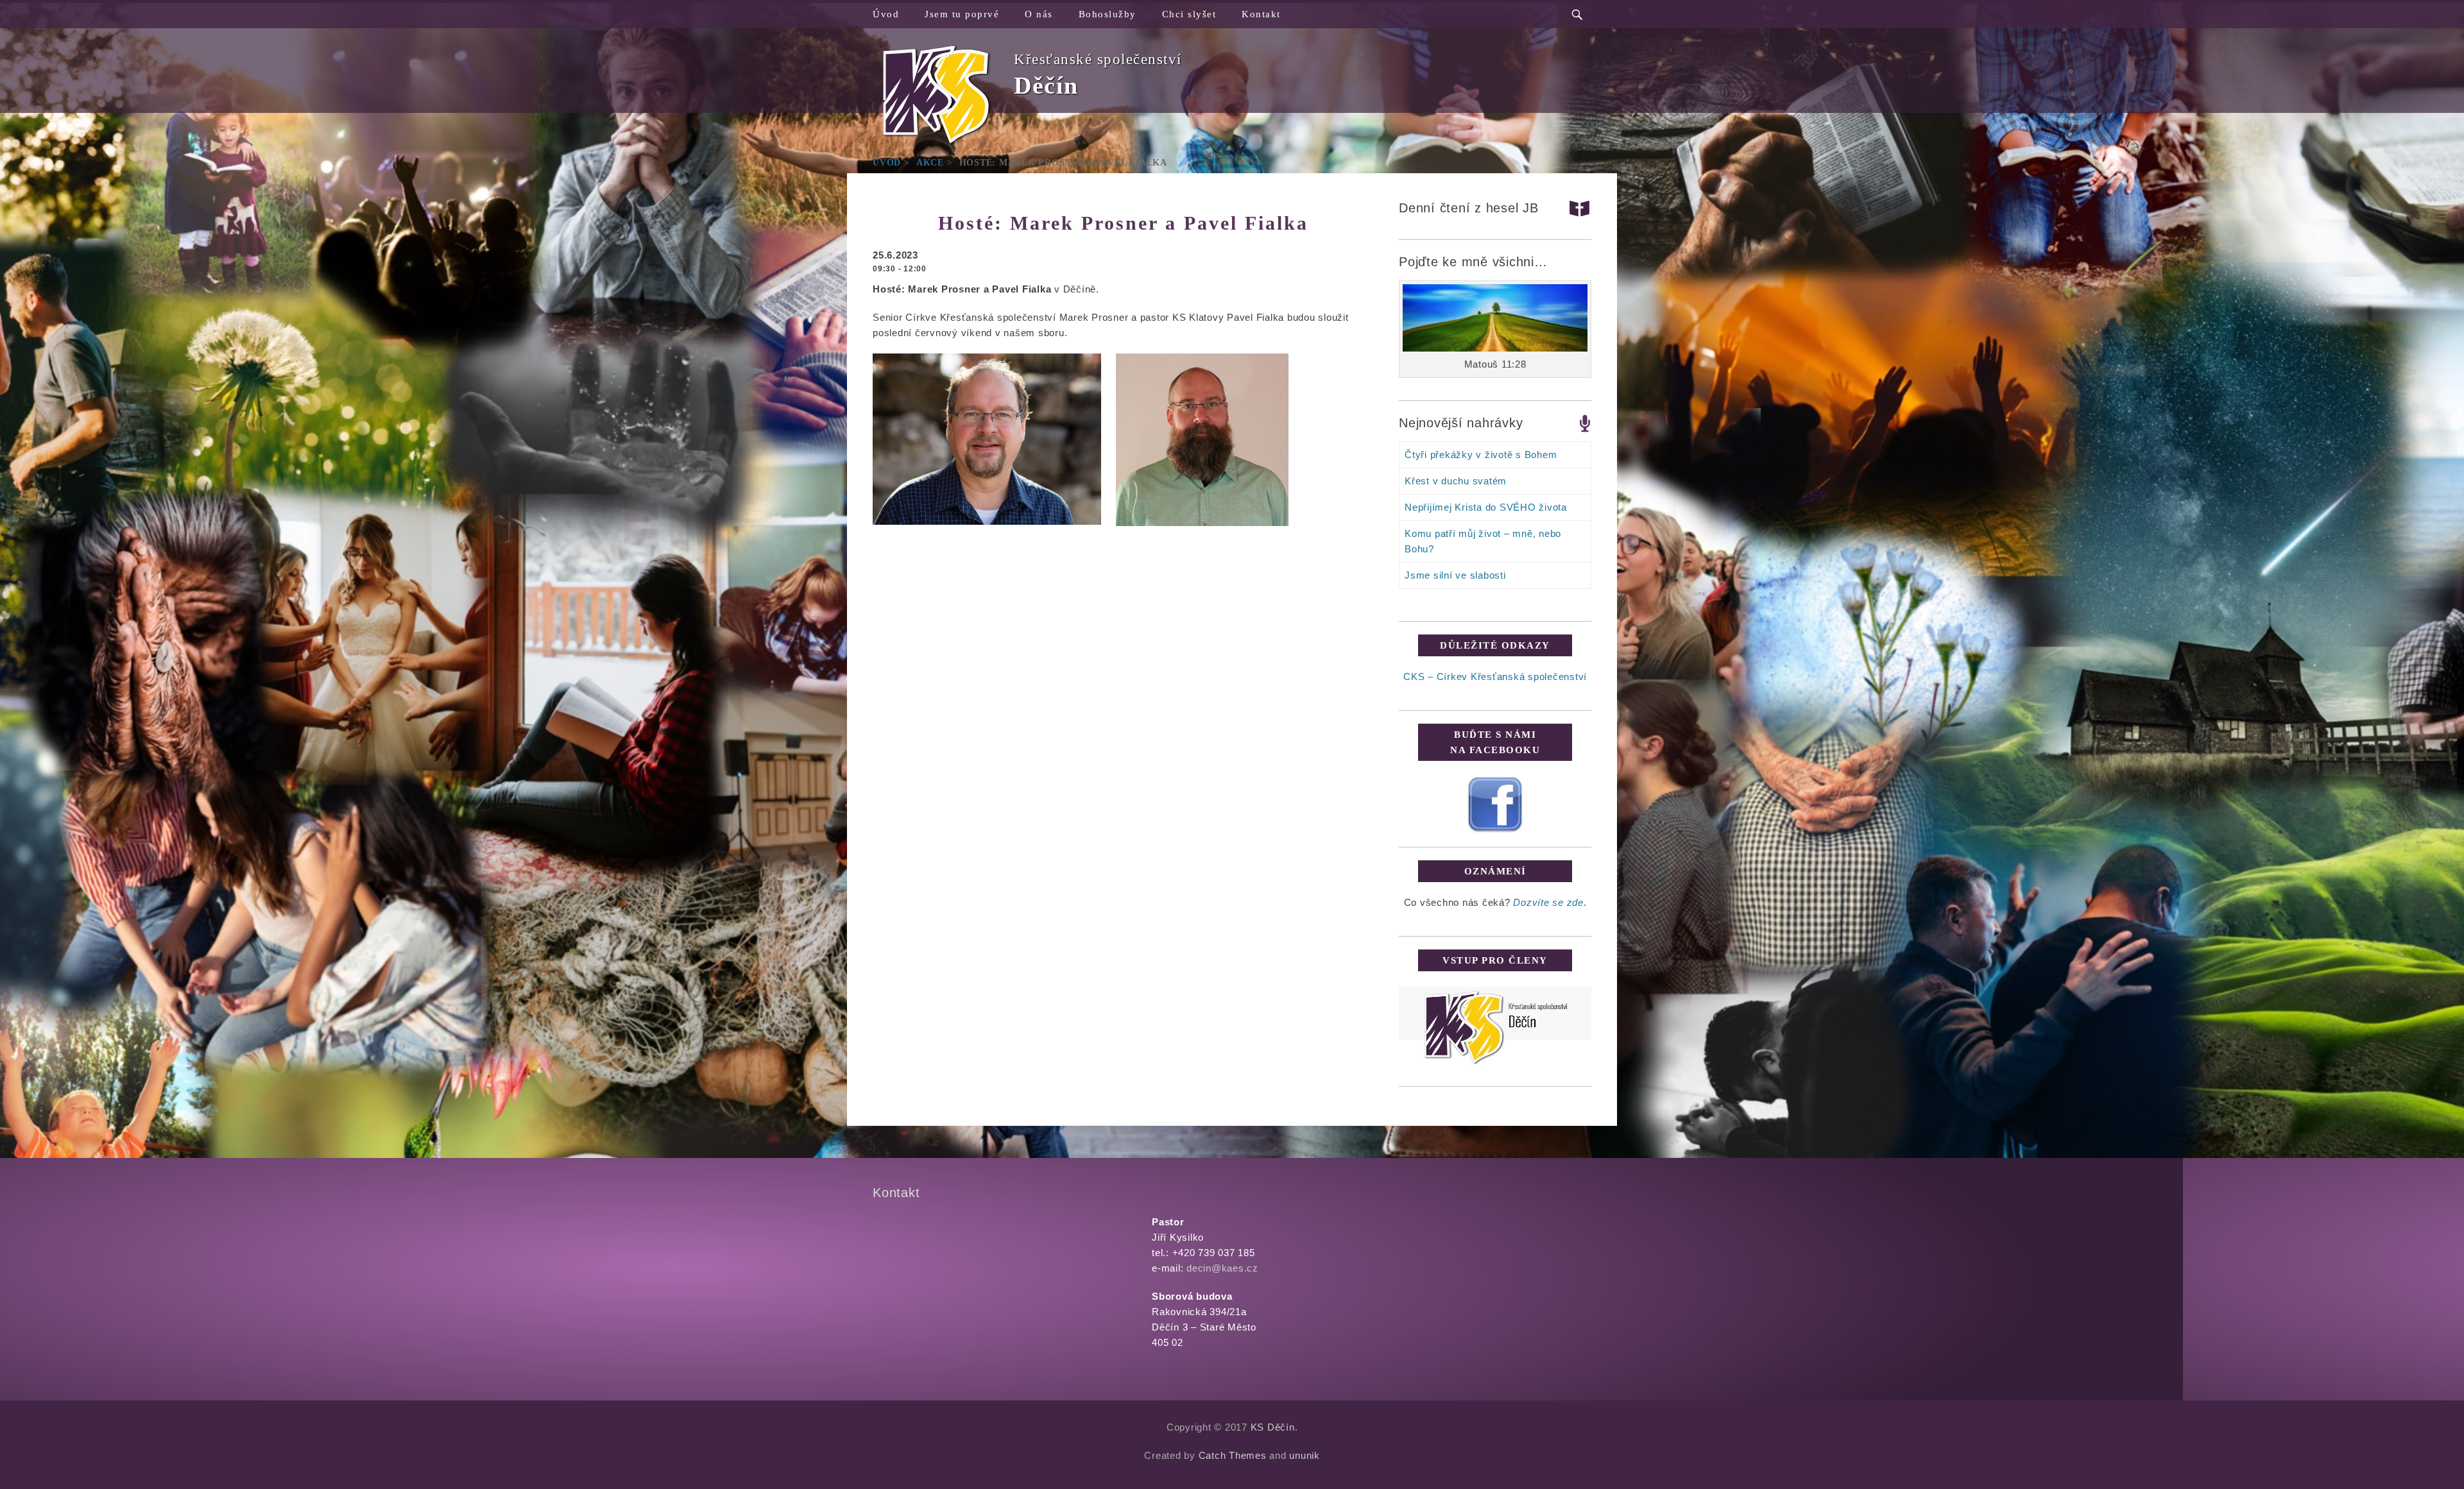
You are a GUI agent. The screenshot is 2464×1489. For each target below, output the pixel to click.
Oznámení (1495, 871)
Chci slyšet (1189, 14)
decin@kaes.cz (1222, 1268)
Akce (935, 163)
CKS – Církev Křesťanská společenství (1495, 676)
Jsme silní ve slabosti (1455, 575)
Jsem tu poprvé (962, 14)
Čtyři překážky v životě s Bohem (1481, 455)
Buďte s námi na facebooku (1495, 742)
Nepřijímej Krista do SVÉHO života (1486, 507)
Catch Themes (1233, 1455)
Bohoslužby (1108, 14)
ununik (1305, 1455)
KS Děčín (1273, 1427)
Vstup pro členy (1495, 960)
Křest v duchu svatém (1456, 481)
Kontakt (1261, 14)
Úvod (886, 14)
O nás (1039, 14)
